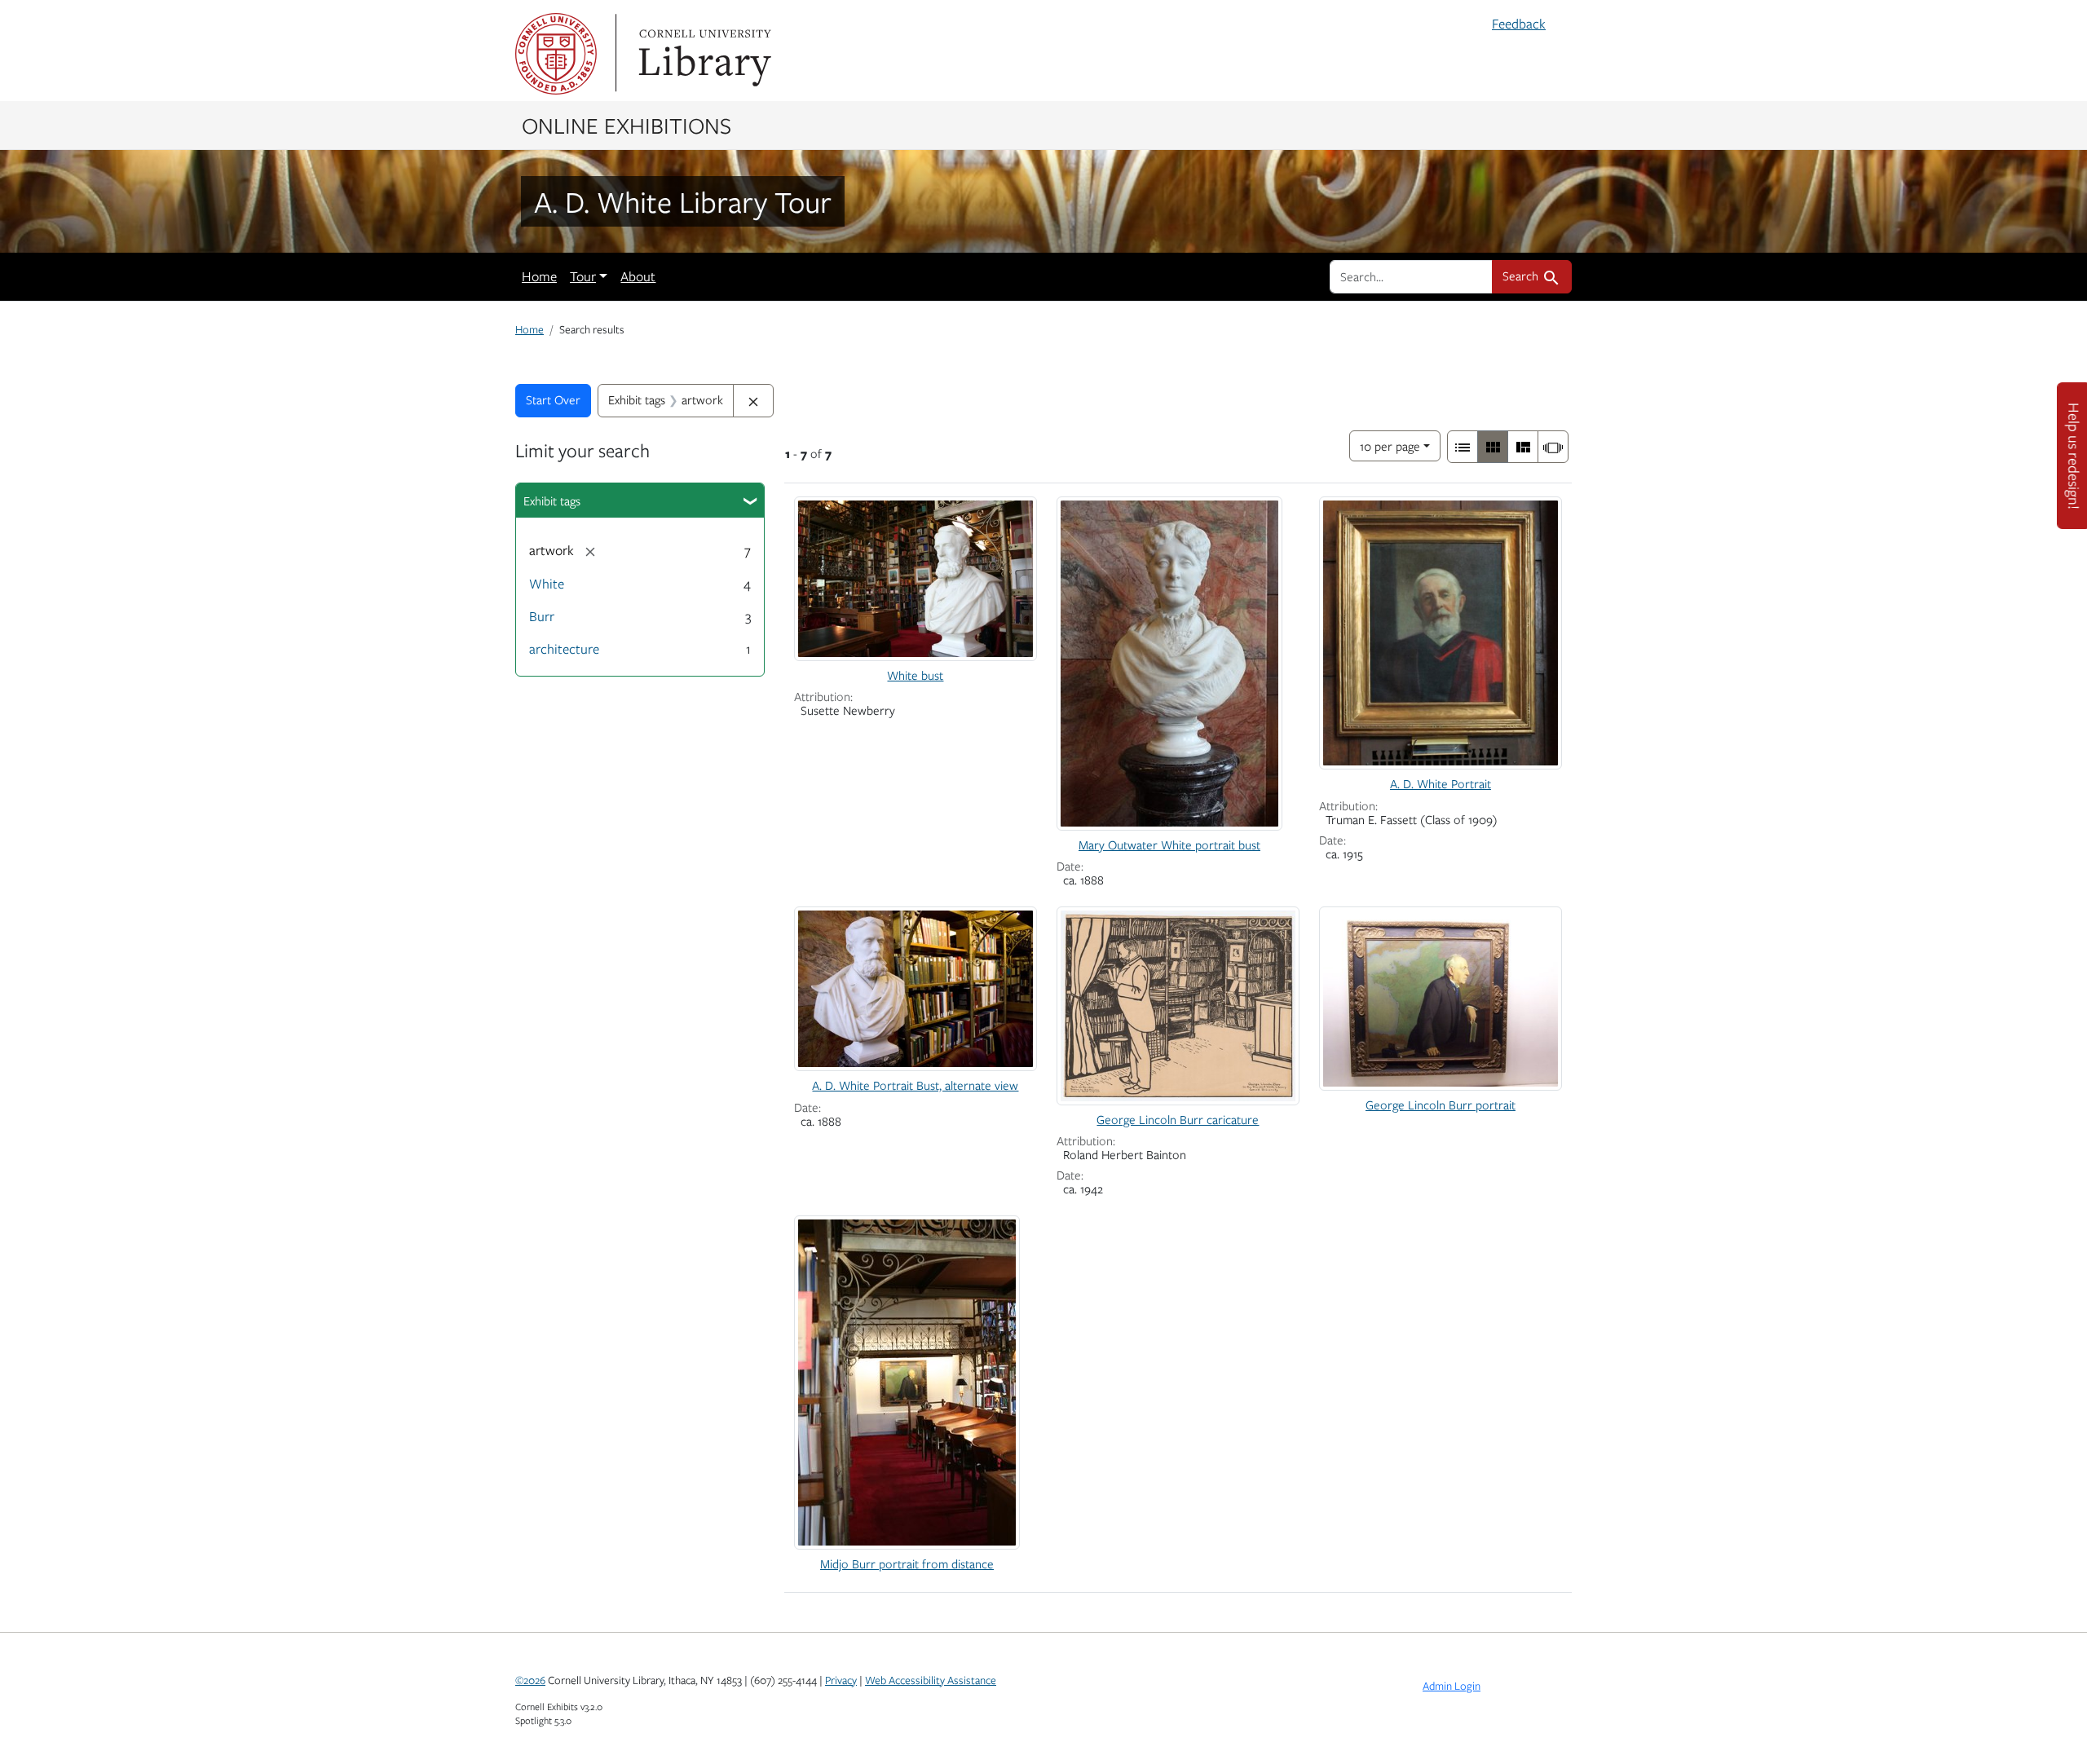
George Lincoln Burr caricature (1178, 1119)
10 (1390, 445)
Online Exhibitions (627, 125)
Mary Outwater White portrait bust (1169, 845)
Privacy (841, 1680)
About (638, 276)
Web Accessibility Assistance (931, 1680)
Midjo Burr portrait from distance (907, 1563)
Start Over (553, 399)
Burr (542, 616)
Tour (583, 276)
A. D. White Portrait (1441, 783)
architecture (564, 649)
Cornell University (556, 54)
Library (703, 54)
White (547, 584)
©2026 (530, 1680)
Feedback (1519, 24)
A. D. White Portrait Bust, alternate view (915, 1085)
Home (539, 276)
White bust (915, 675)
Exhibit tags (552, 501)
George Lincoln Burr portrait (1441, 1105)
